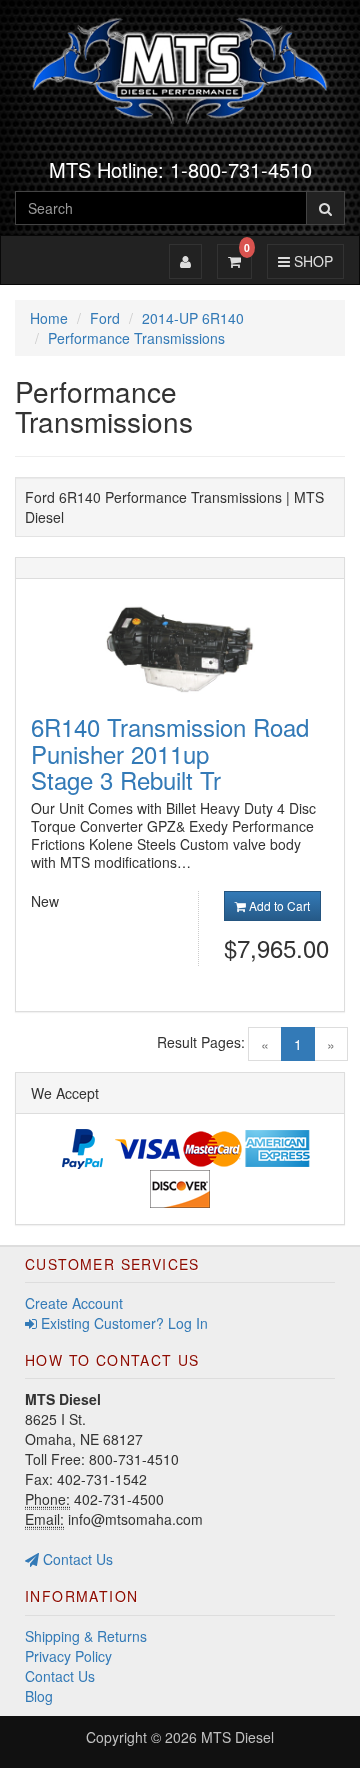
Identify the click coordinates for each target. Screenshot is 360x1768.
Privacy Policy (68, 1656)
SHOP (310, 260)
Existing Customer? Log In (122, 1323)
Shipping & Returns (86, 1636)
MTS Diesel (237, 1737)
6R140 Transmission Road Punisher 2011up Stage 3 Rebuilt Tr (170, 753)
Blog (39, 1696)
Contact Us (76, 1559)
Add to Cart (278, 905)
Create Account (74, 1303)
